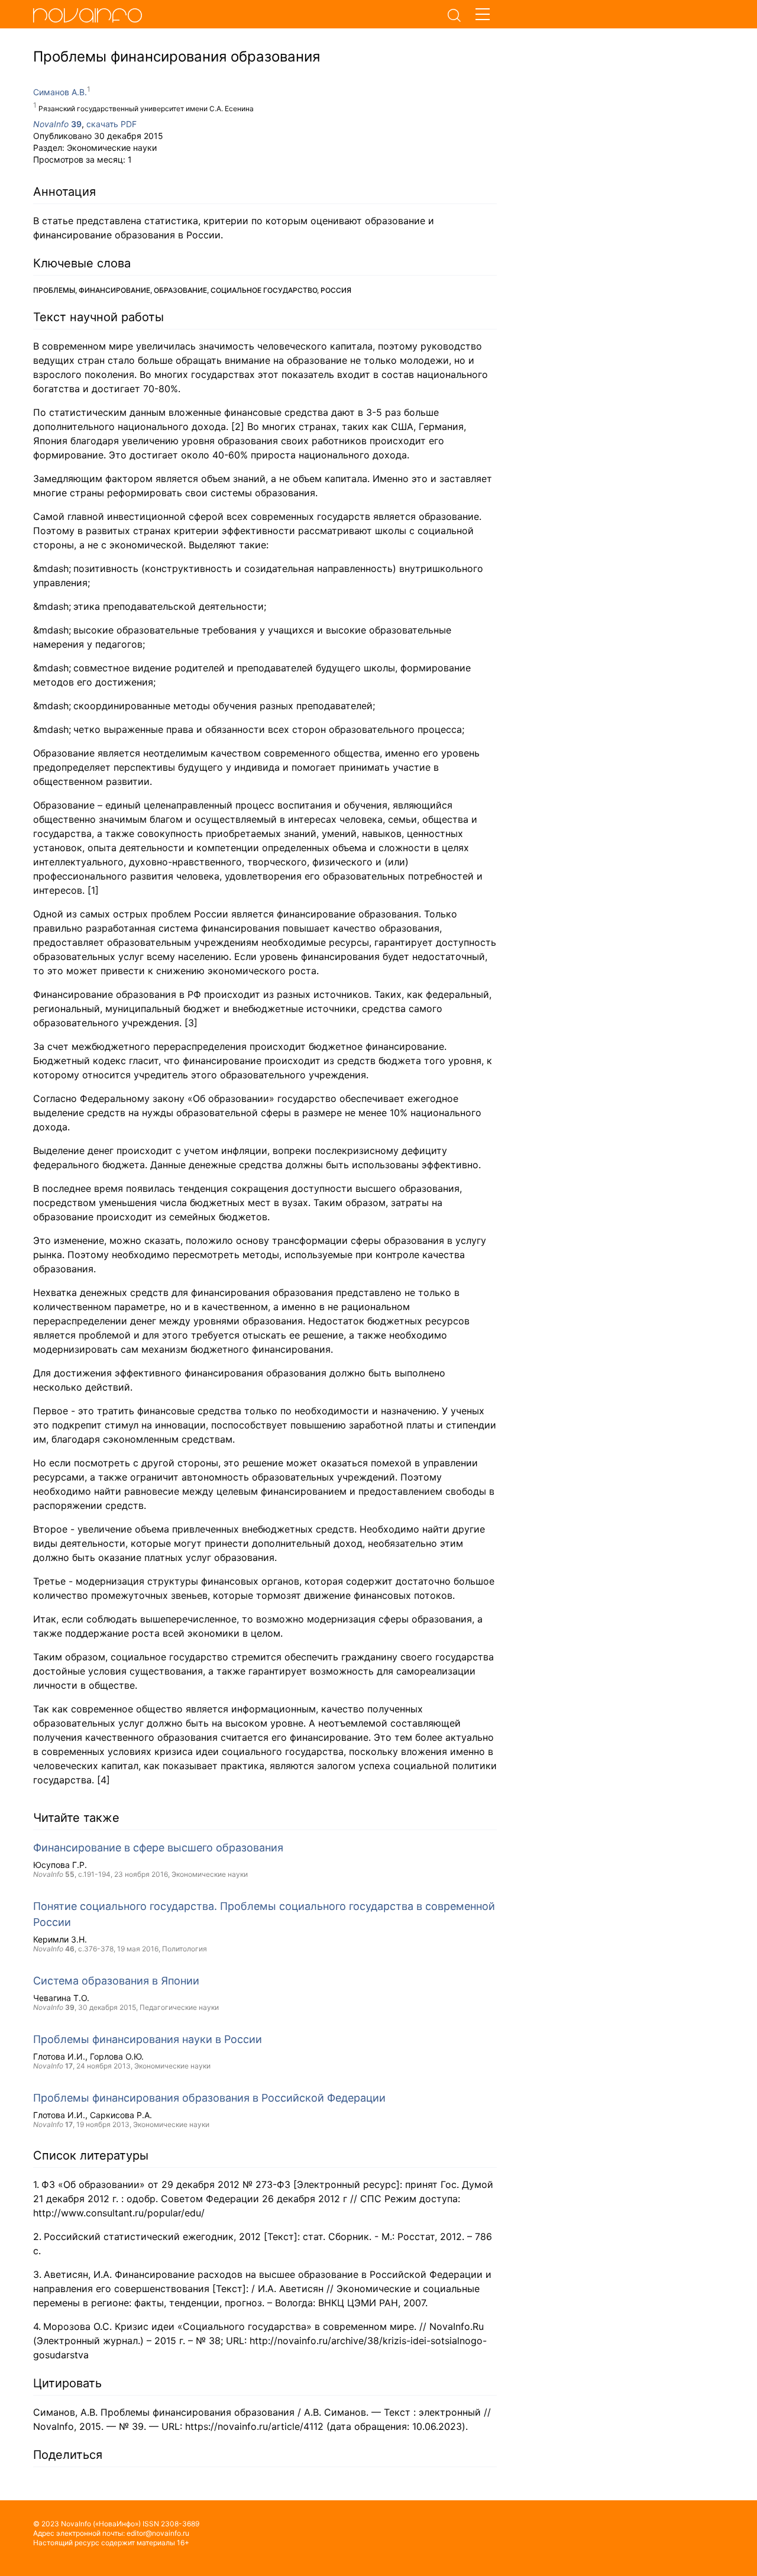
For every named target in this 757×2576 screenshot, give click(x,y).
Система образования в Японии (116, 1981)
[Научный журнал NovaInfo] (237, 15)
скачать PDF (111, 124)
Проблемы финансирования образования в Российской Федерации (209, 2098)
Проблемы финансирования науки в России (148, 2039)
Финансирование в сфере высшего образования (158, 1848)
